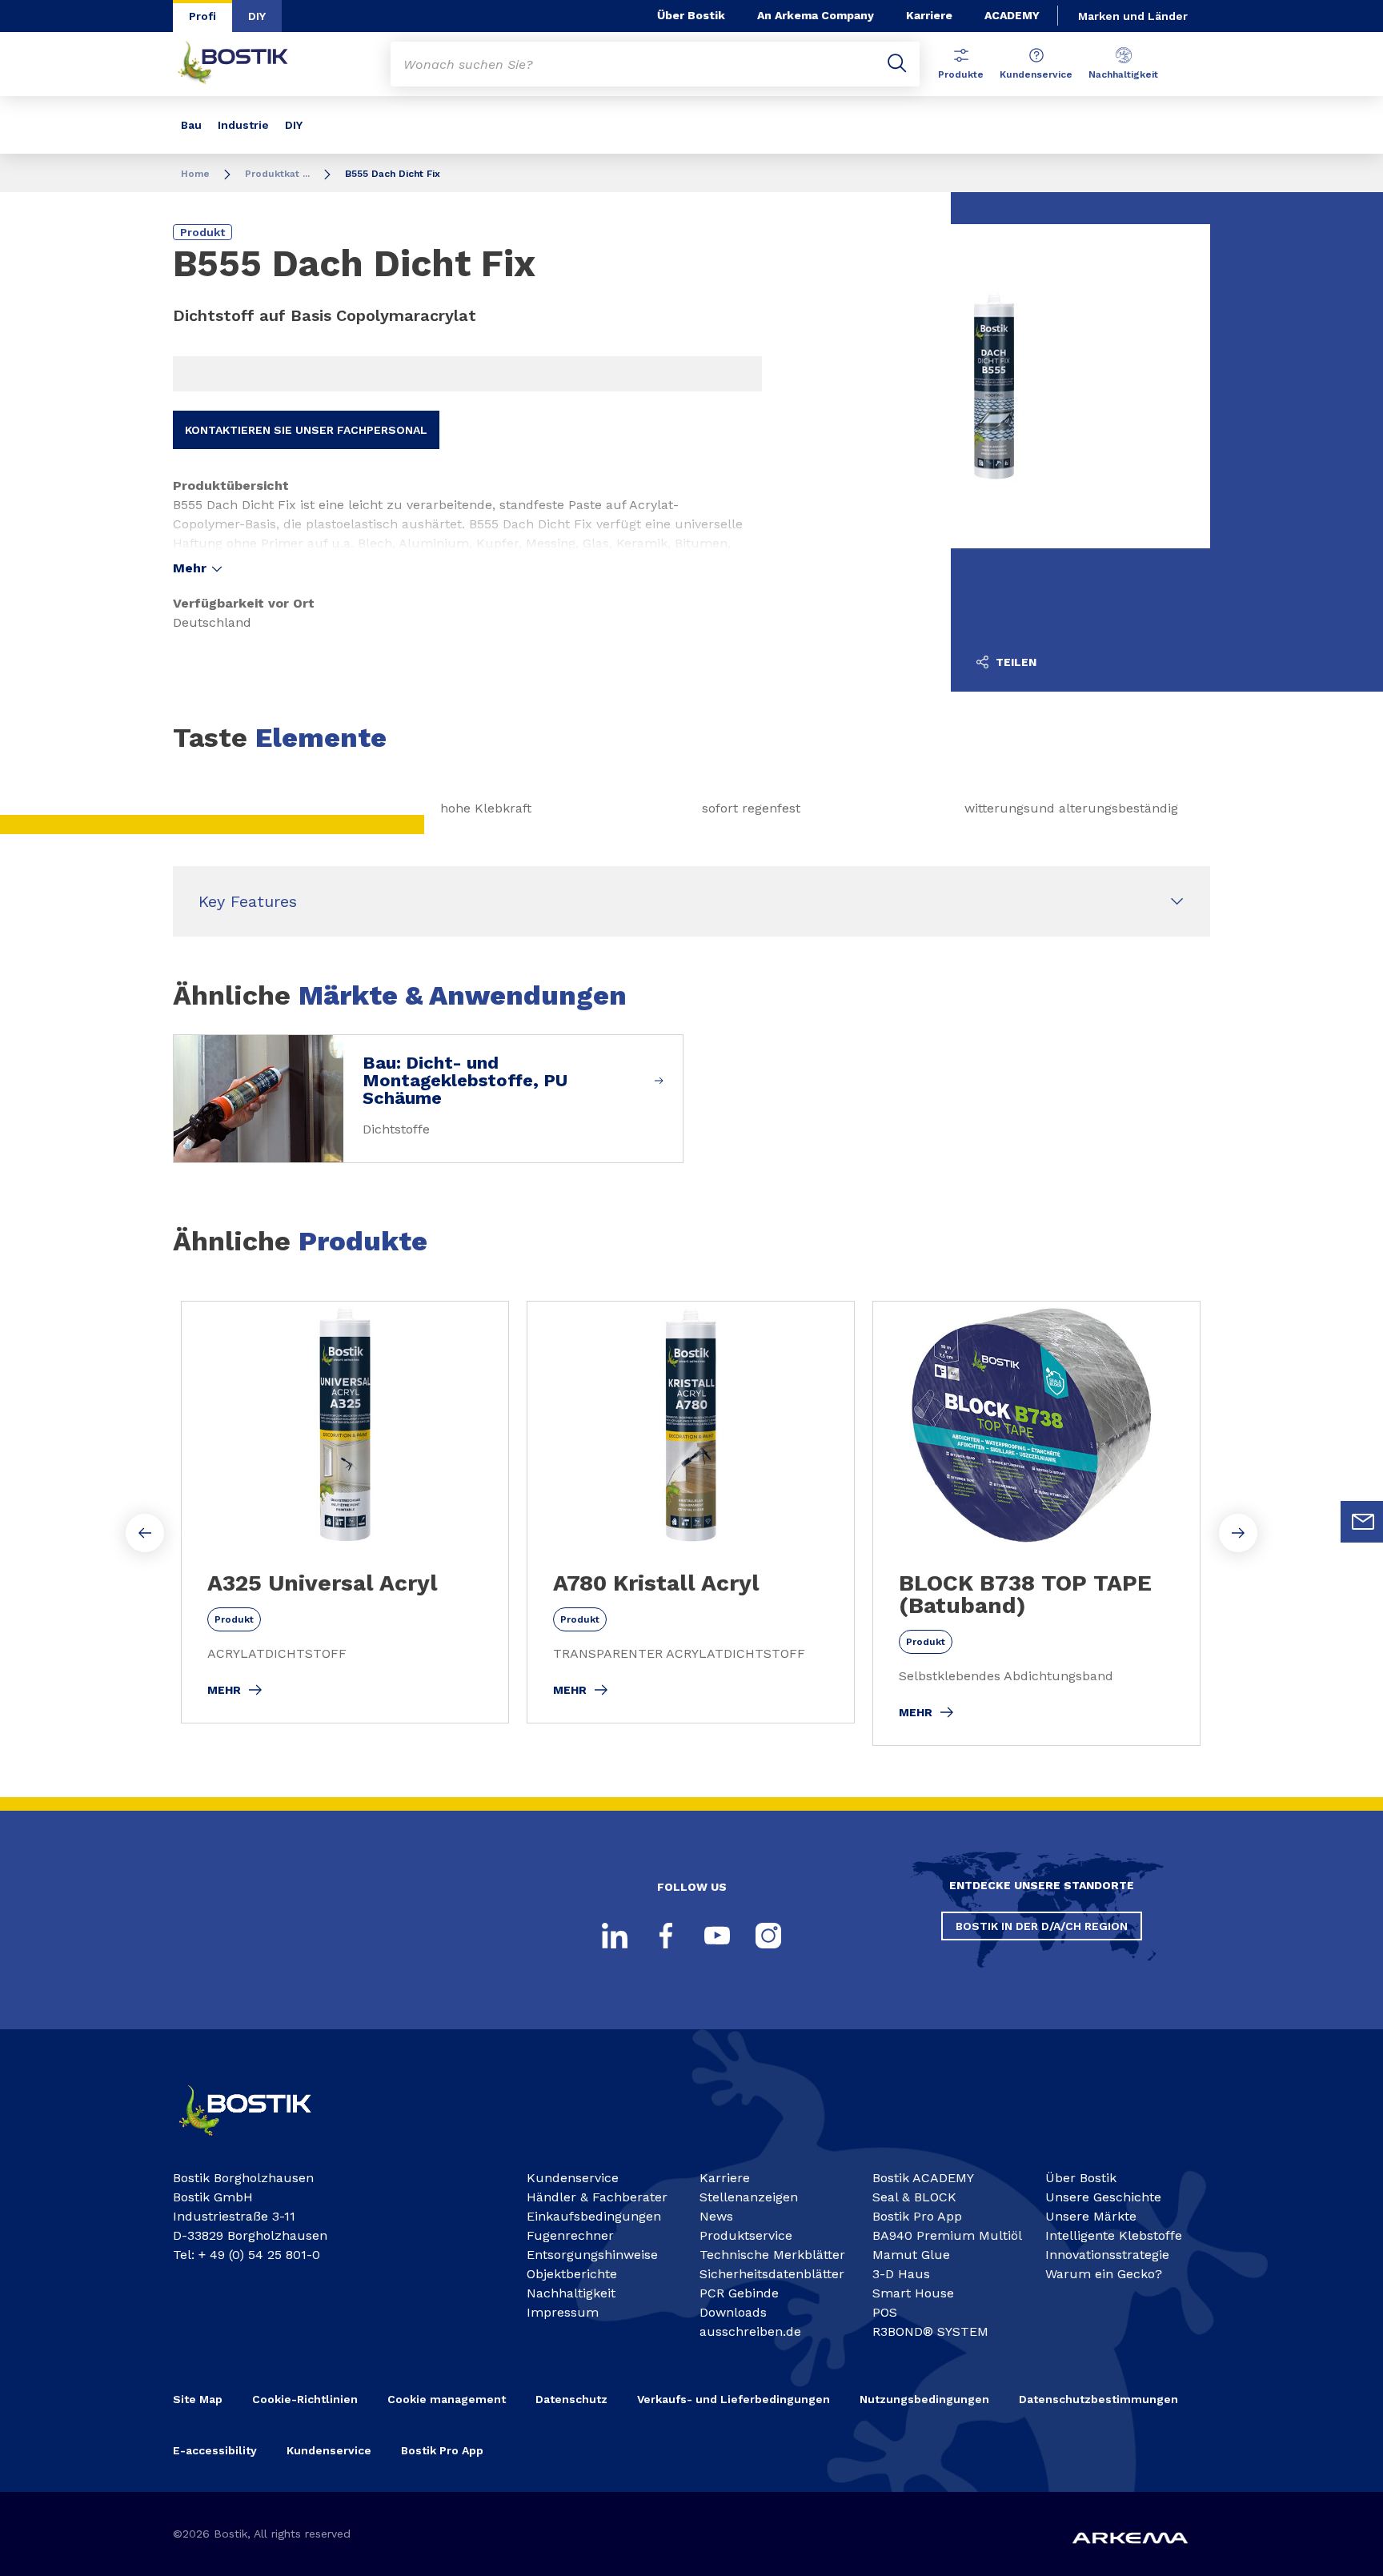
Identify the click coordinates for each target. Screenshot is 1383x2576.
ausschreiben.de (750, 2331)
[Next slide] (1238, 1533)
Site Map (198, 2399)
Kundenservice (1036, 74)
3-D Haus (901, 2274)
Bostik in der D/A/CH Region (1042, 1926)
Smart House (913, 2293)
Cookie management (447, 2399)
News (716, 2216)
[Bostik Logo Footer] (259, 2143)
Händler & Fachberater (597, 2197)
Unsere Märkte (1091, 2216)
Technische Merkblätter (772, 2255)
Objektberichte (572, 2274)
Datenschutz (571, 2399)
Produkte (961, 74)
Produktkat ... (277, 174)
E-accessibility (215, 2450)
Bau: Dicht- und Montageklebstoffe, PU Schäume (465, 1081)
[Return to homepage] (245, 64)
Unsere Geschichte (1103, 2197)
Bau (191, 125)
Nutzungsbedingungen (924, 2399)
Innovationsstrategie (1107, 2255)
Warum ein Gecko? (1104, 2274)
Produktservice (746, 2235)
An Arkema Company (816, 15)
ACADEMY (1012, 15)
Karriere (929, 15)
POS (885, 2312)
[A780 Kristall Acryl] (691, 1512)
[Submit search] (897, 64)
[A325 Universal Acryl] (345, 1512)
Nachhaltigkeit (1123, 74)
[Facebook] (666, 1936)
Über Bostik (691, 15)
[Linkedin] (615, 1936)
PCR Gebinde (739, 2293)
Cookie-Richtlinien (305, 2399)
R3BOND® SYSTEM (930, 2331)
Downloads (733, 2312)
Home (195, 174)
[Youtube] (717, 1936)
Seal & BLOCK (914, 2197)
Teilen (1014, 662)
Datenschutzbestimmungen (1098, 2399)
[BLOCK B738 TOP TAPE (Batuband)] (1036, 1523)
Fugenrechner (570, 2235)
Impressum (563, 2312)
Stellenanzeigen (749, 2197)
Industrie (243, 125)
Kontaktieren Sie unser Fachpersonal (306, 430)
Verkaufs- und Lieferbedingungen (734, 2399)
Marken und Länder (1133, 16)
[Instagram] (768, 1936)
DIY (257, 16)
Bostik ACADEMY (923, 2178)
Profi (202, 16)
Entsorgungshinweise (592, 2255)
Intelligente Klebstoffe (1114, 2235)
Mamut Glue (911, 2255)
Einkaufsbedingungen (594, 2216)
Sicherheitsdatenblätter (772, 2274)
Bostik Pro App (917, 2216)
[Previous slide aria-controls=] (145, 1533)
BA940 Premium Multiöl (947, 2235)
